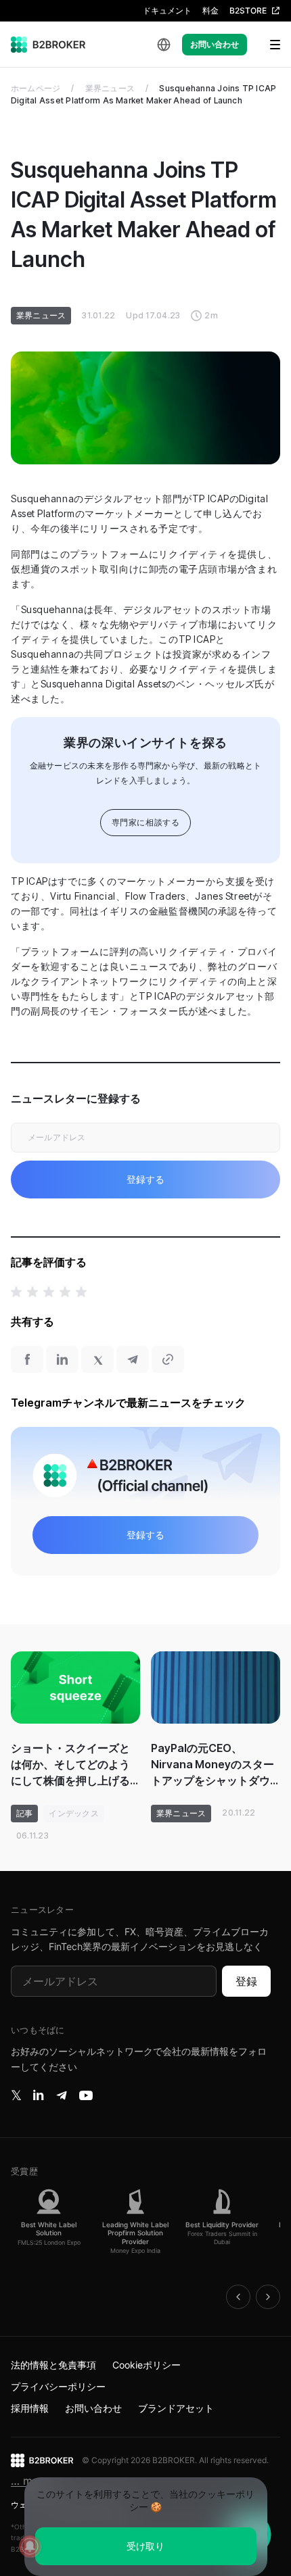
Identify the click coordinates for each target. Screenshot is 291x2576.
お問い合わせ (215, 44)
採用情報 (30, 2408)
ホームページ (36, 88)
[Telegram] (62, 2095)
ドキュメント (167, 10)
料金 (210, 10)
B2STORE (248, 10)
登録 (246, 1981)
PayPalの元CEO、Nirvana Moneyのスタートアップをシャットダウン (212, 1765)
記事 (24, 1813)
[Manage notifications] (30, 2546)
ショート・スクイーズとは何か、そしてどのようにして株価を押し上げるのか (70, 1765)
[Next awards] (268, 2297)
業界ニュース (110, 88)
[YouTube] (86, 2095)
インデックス (73, 1813)
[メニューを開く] (267, 45)
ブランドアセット (176, 2408)
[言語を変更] (164, 45)
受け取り (145, 2546)
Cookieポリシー (147, 2365)
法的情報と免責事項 (53, 2365)
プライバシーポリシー (58, 2386)
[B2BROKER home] (48, 45)
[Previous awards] (238, 2297)
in (38, 2095)
